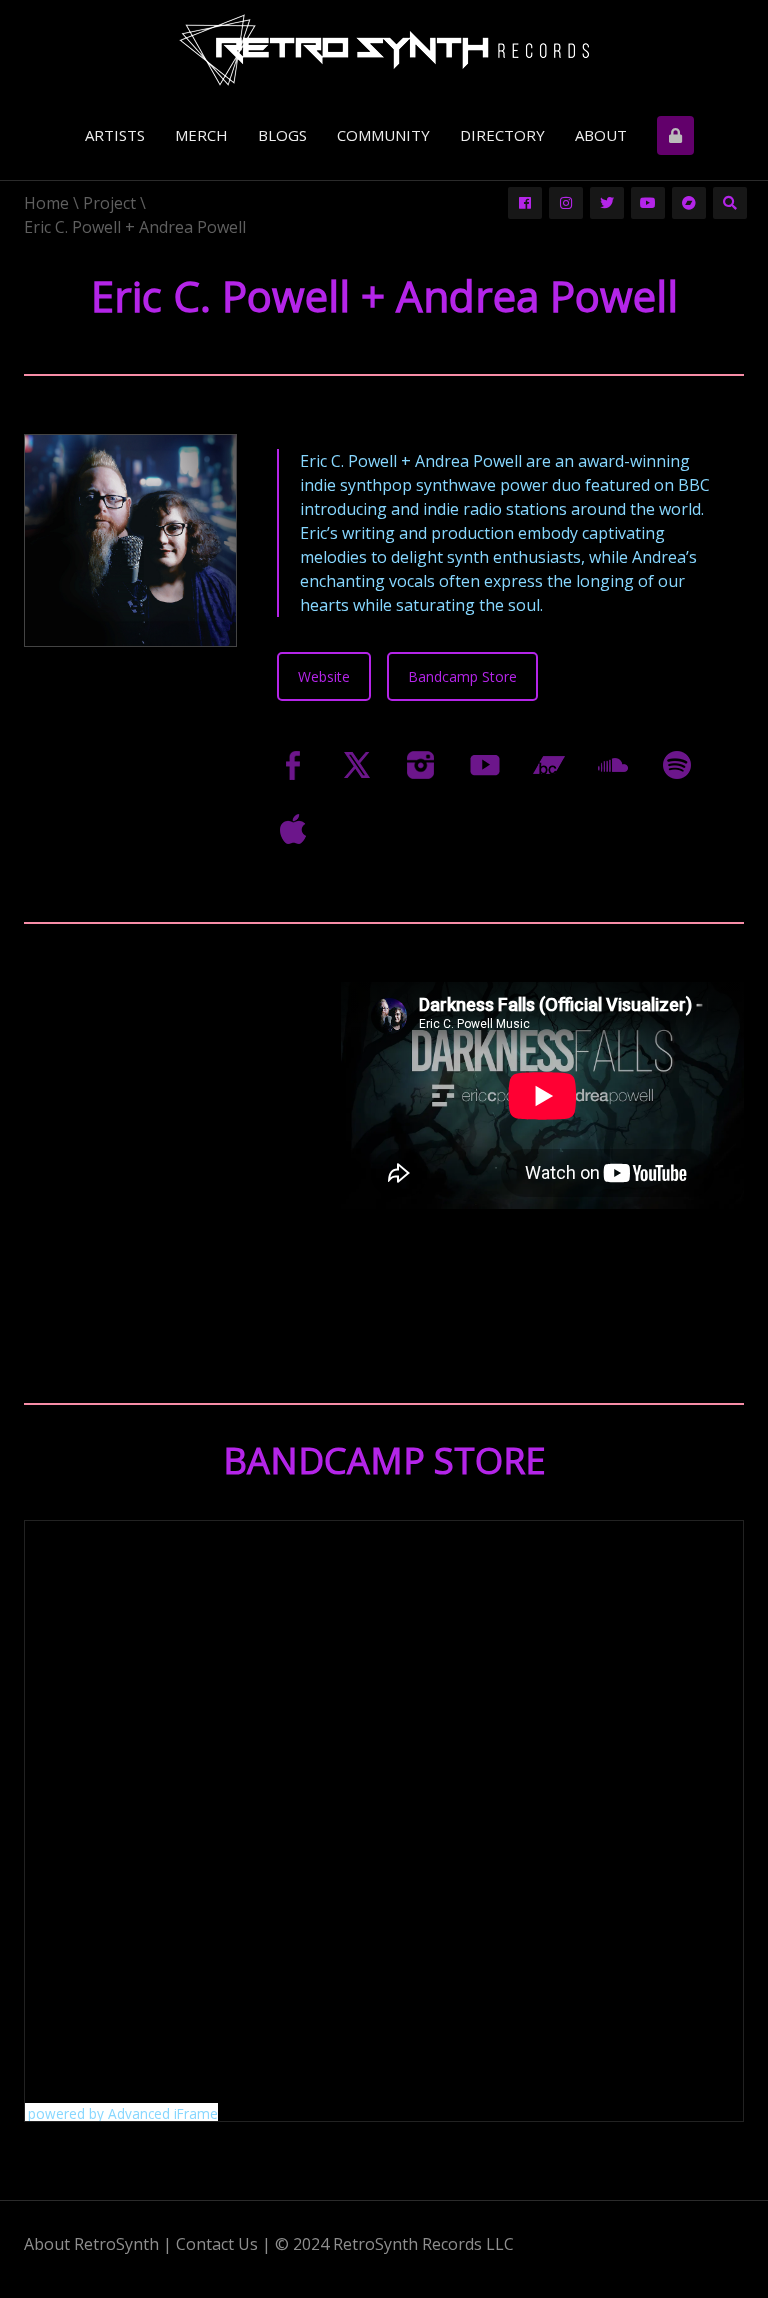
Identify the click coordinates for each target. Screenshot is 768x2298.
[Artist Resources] (677, 135)
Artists (115, 135)
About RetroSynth (91, 2244)
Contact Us (217, 2244)
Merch (201, 135)
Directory (502, 135)
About (601, 135)
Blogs (282, 135)
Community (383, 135)
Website (324, 676)
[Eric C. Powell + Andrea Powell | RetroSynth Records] (384, 53)
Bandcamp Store (462, 676)
